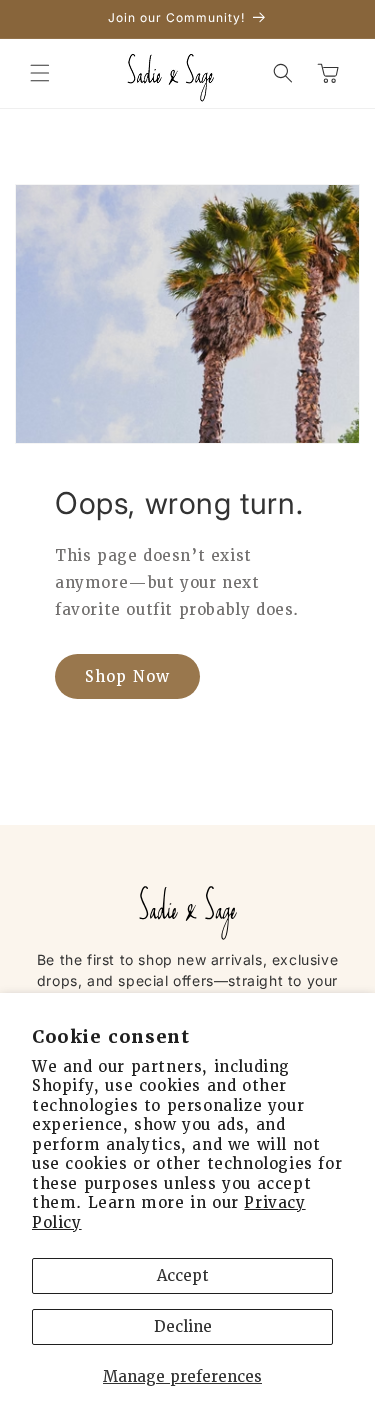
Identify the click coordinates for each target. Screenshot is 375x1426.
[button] (40, 73)
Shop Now (127, 677)
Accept (183, 1276)
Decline (183, 1327)
